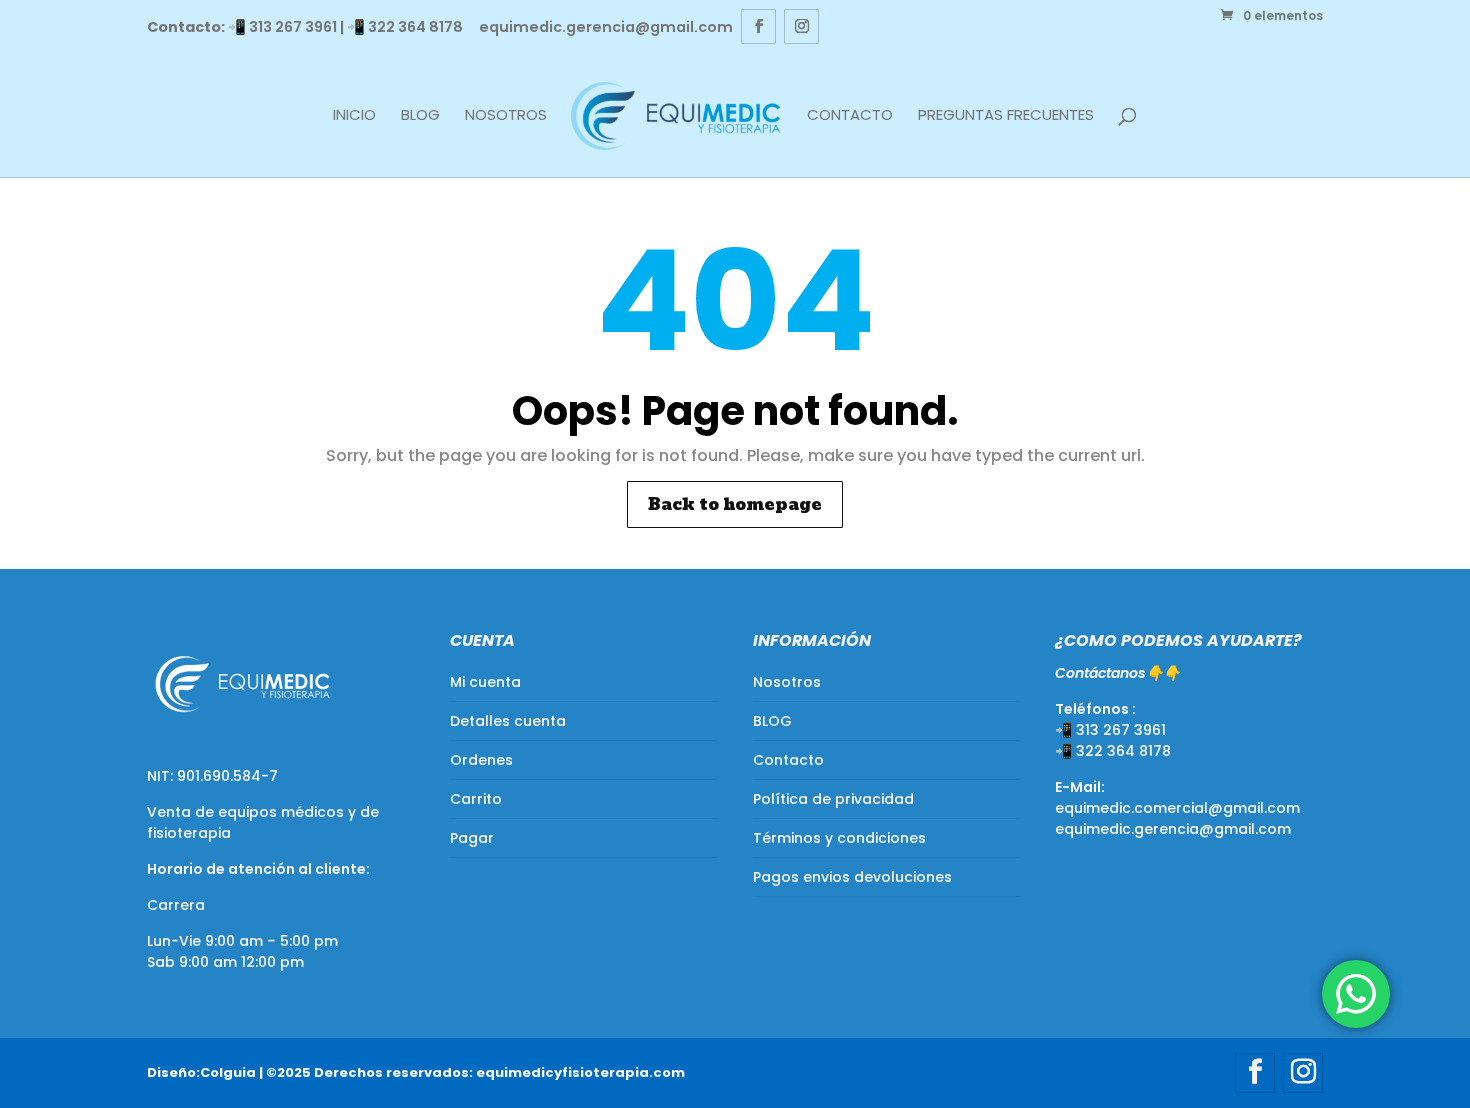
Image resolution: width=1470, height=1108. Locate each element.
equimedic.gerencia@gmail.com (1173, 829)
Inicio (354, 116)
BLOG (420, 116)
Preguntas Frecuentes (1006, 116)
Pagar (472, 838)
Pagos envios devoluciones (852, 877)
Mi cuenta (485, 682)
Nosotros (506, 116)
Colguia (228, 1072)
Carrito (476, 799)
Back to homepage (735, 504)
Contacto (850, 116)
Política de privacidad (833, 799)
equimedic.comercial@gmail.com (1177, 808)
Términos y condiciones (839, 838)
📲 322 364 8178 (405, 27)
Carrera (176, 905)
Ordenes (481, 760)
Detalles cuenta (508, 721)
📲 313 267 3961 (282, 27)
